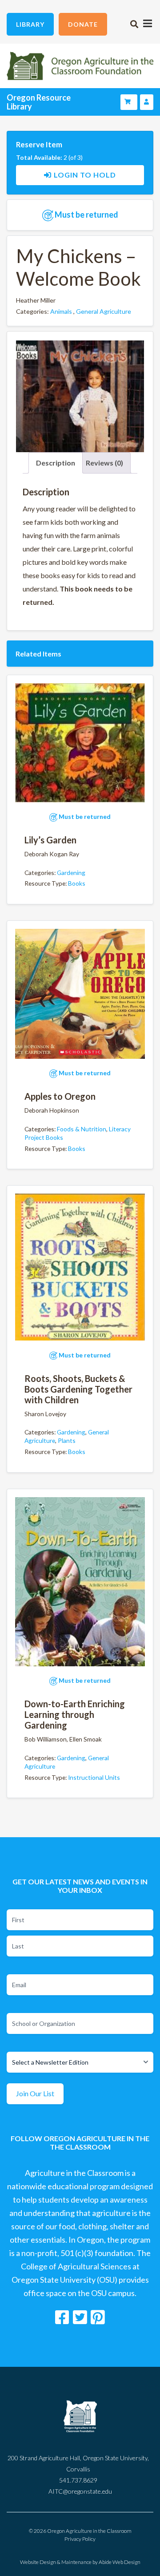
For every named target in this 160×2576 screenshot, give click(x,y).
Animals (61, 311)
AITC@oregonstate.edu (80, 2491)
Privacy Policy (80, 2539)
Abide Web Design (120, 2562)
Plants (67, 1440)
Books (77, 883)
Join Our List (35, 2093)
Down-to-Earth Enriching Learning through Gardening (75, 1714)
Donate (83, 24)
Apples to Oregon (60, 1096)
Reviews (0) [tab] (104, 463)
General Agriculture (104, 311)
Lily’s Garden (50, 840)
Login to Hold (85, 175)
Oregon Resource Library (39, 102)
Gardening (71, 873)
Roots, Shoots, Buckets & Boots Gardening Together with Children (78, 1389)
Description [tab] (56, 463)
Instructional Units (94, 1777)
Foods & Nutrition (82, 1129)
